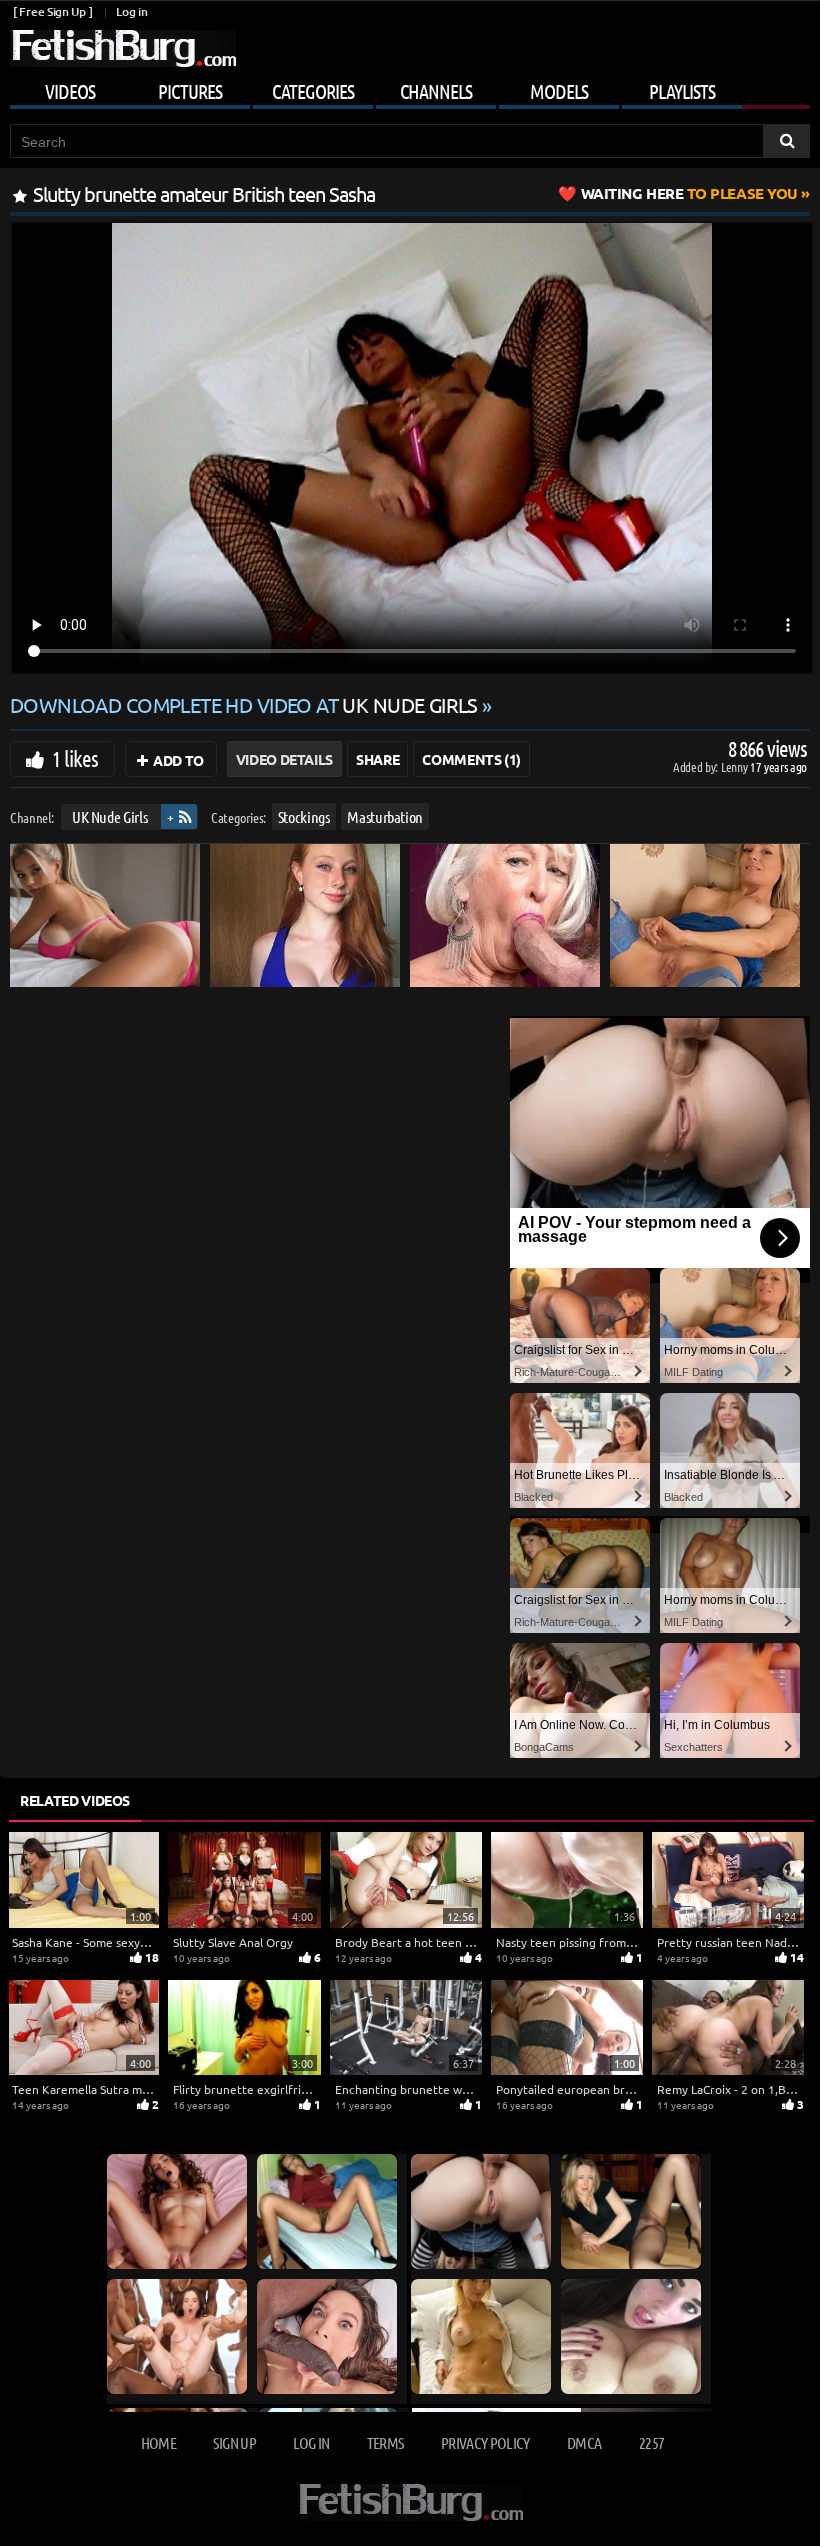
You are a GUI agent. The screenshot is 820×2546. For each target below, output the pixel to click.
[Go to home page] (123, 48)
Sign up (234, 2442)
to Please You (689, 193)
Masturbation (385, 816)
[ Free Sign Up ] (52, 11)
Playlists (682, 91)
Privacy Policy (485, 2442)
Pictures (190, 91)
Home (158, 2442)
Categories (313, 91)
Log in (131, 11)
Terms (385, 2442)
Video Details (284, 759)
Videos (70, 91)
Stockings (304, 816)
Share (377, 759)
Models (559, 91)
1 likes (75, 758)
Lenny (735, 766)
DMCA (584, 2442)
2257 (651, 2442)
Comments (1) (471, 759)
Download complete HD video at (244, 704)
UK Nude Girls (109, 816)
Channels (436, 91)
